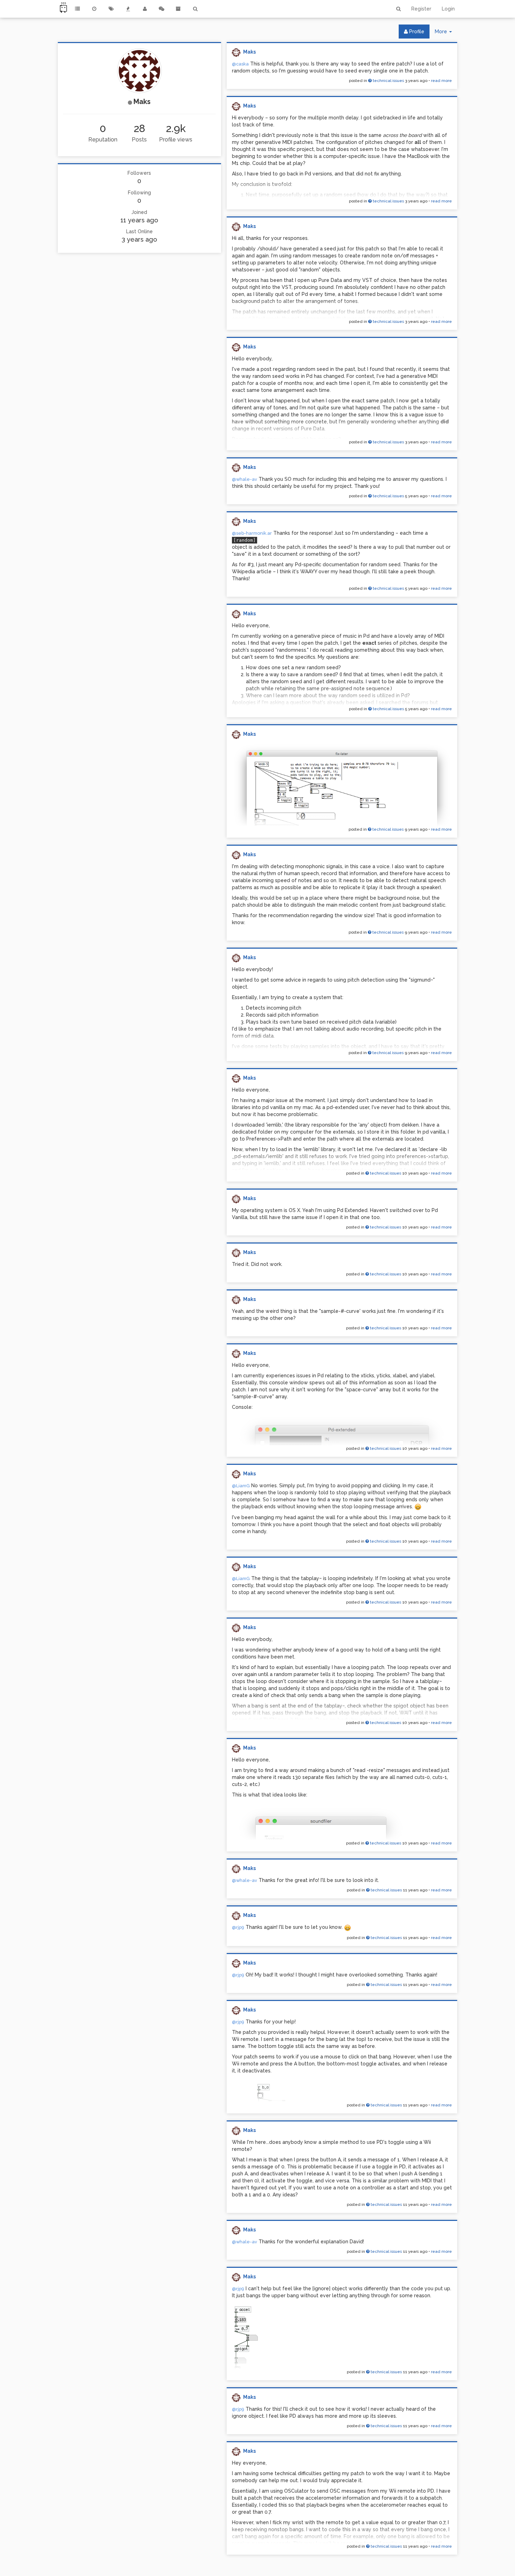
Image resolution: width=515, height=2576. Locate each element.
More (446, 33)
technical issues (388, 81)
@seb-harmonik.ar (252, 533)
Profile (416, 32)
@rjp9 (238, 1927)
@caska (240, 64)
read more (441, 81)
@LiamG (241, 1486)
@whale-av (245, 479)
